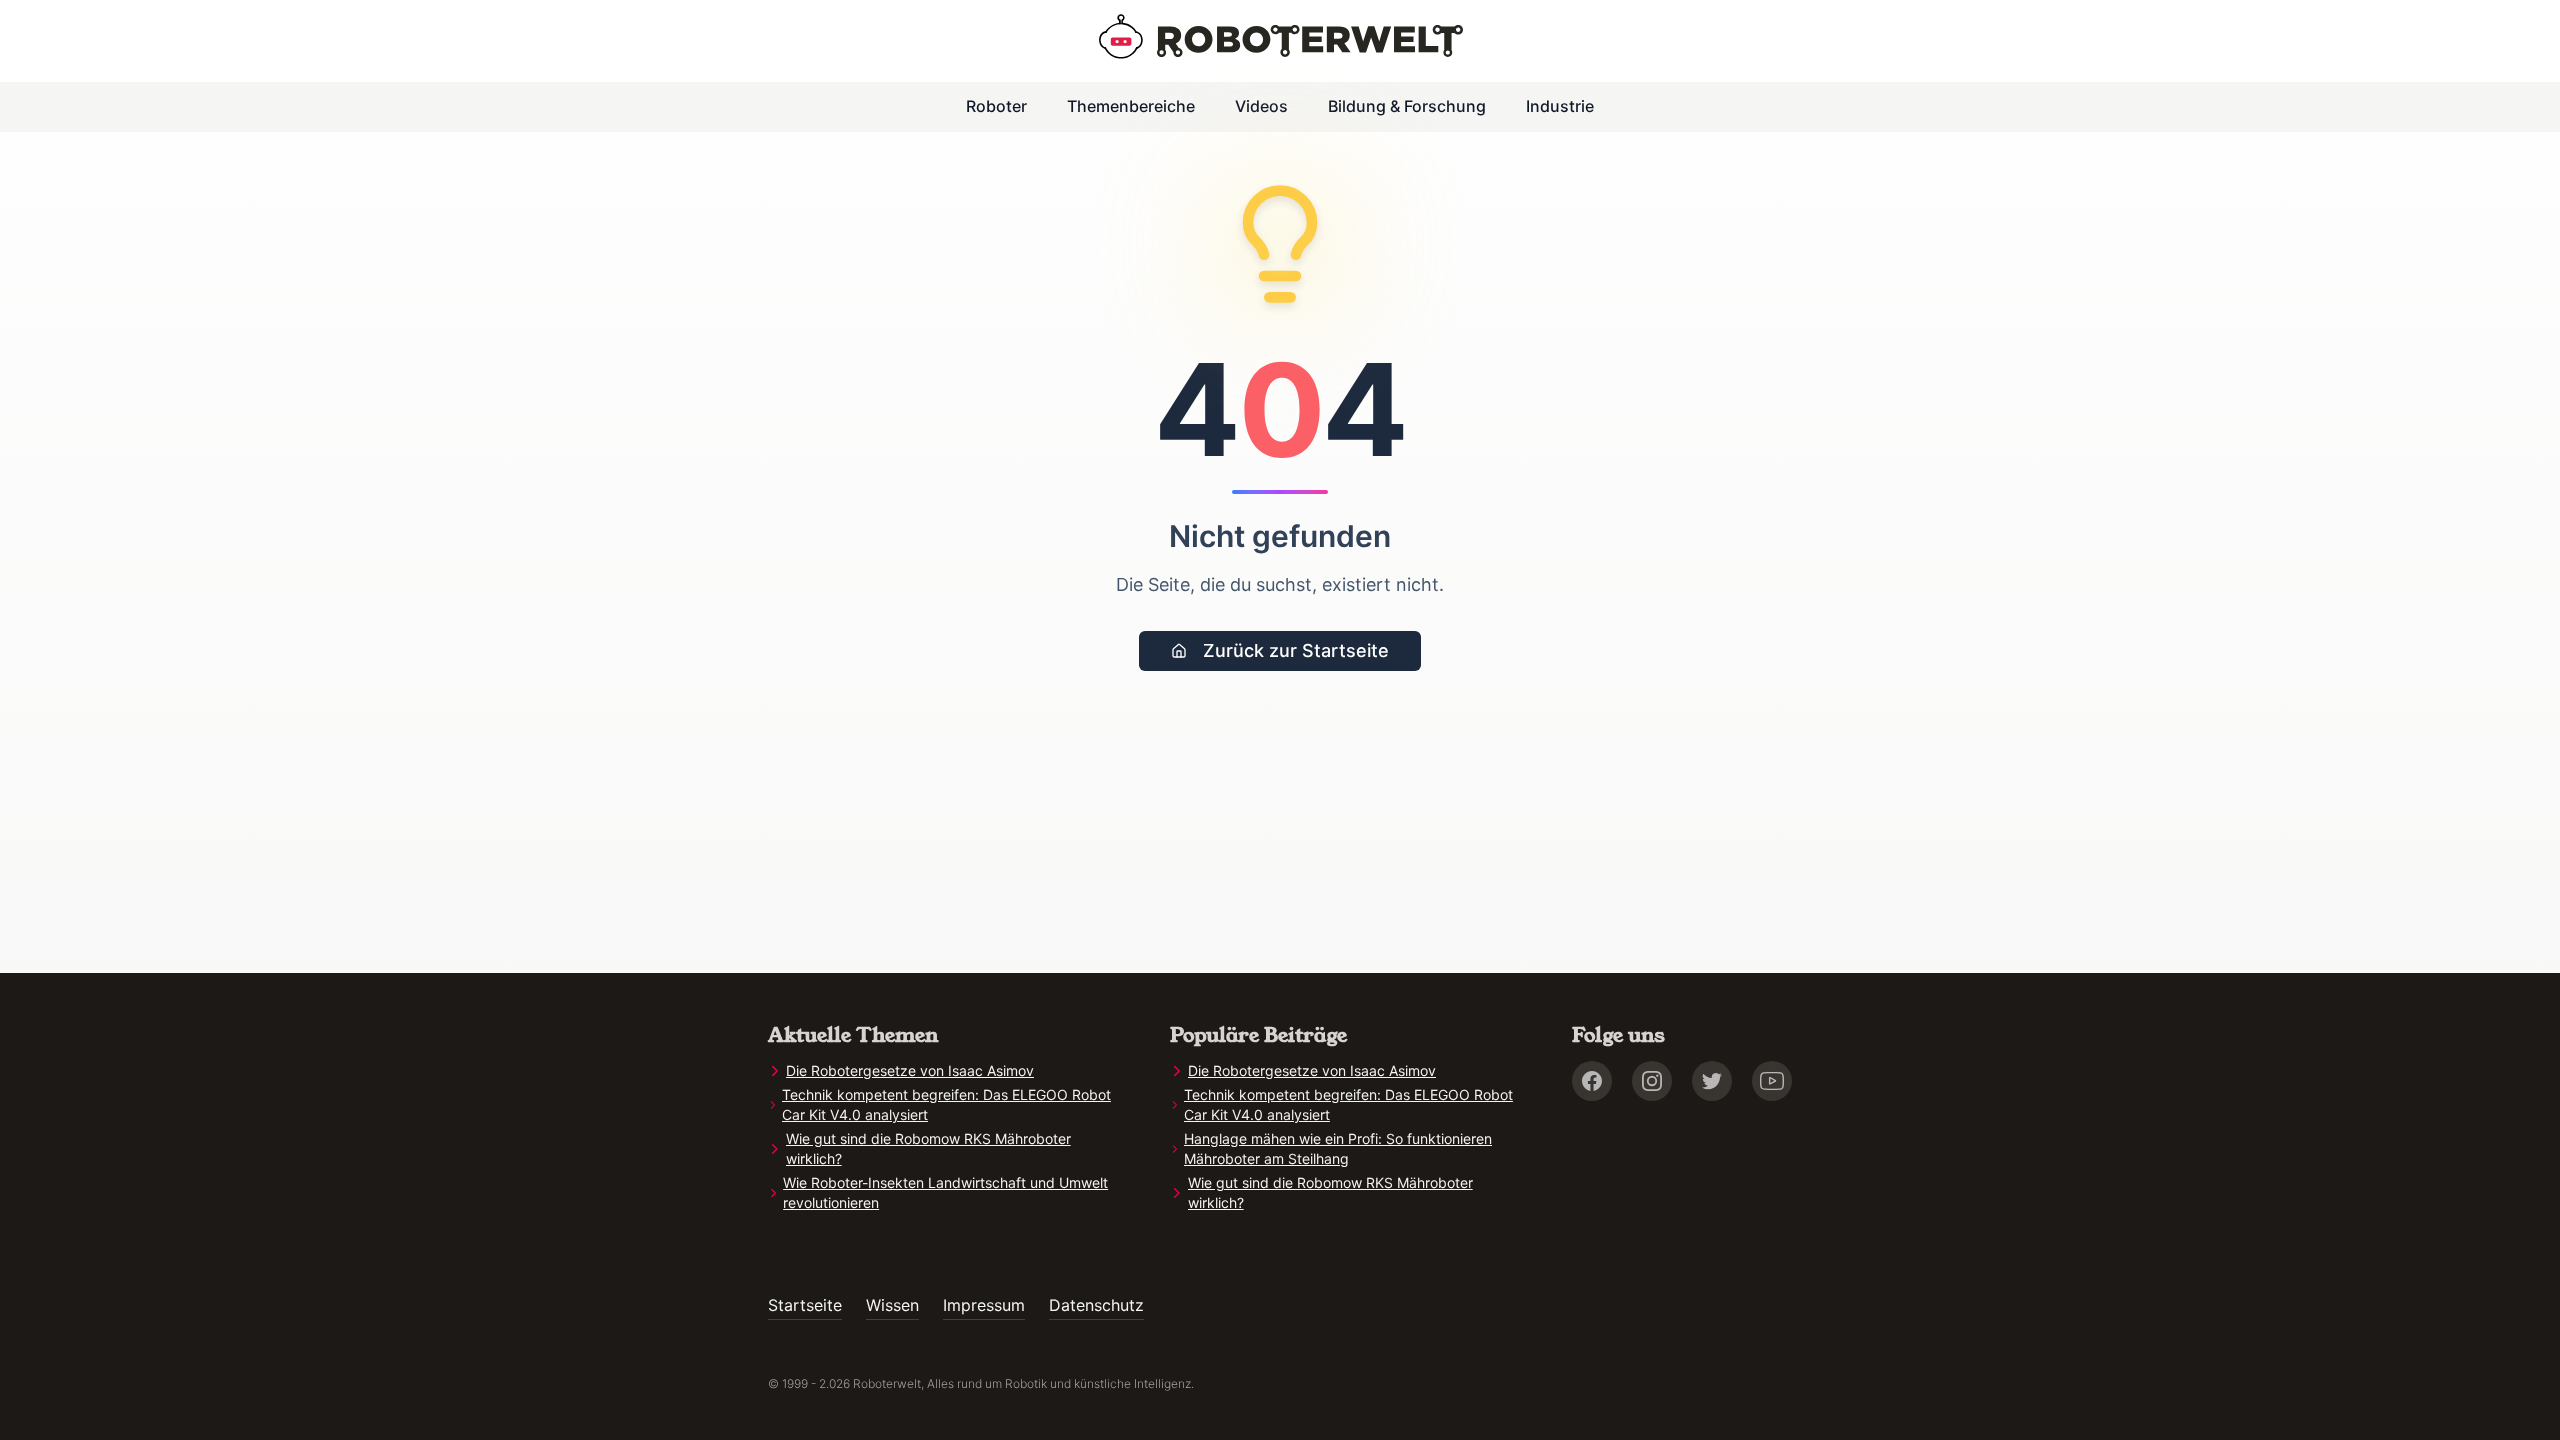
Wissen (892, 1305)
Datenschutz (1096, 1305)
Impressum (984, 1305)
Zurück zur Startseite (1296, 650)
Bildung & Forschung (1407, 106)
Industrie (1560, 106)
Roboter (996, 106)
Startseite (805, 1305)
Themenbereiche (1131, 106)
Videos (1261, 106)
